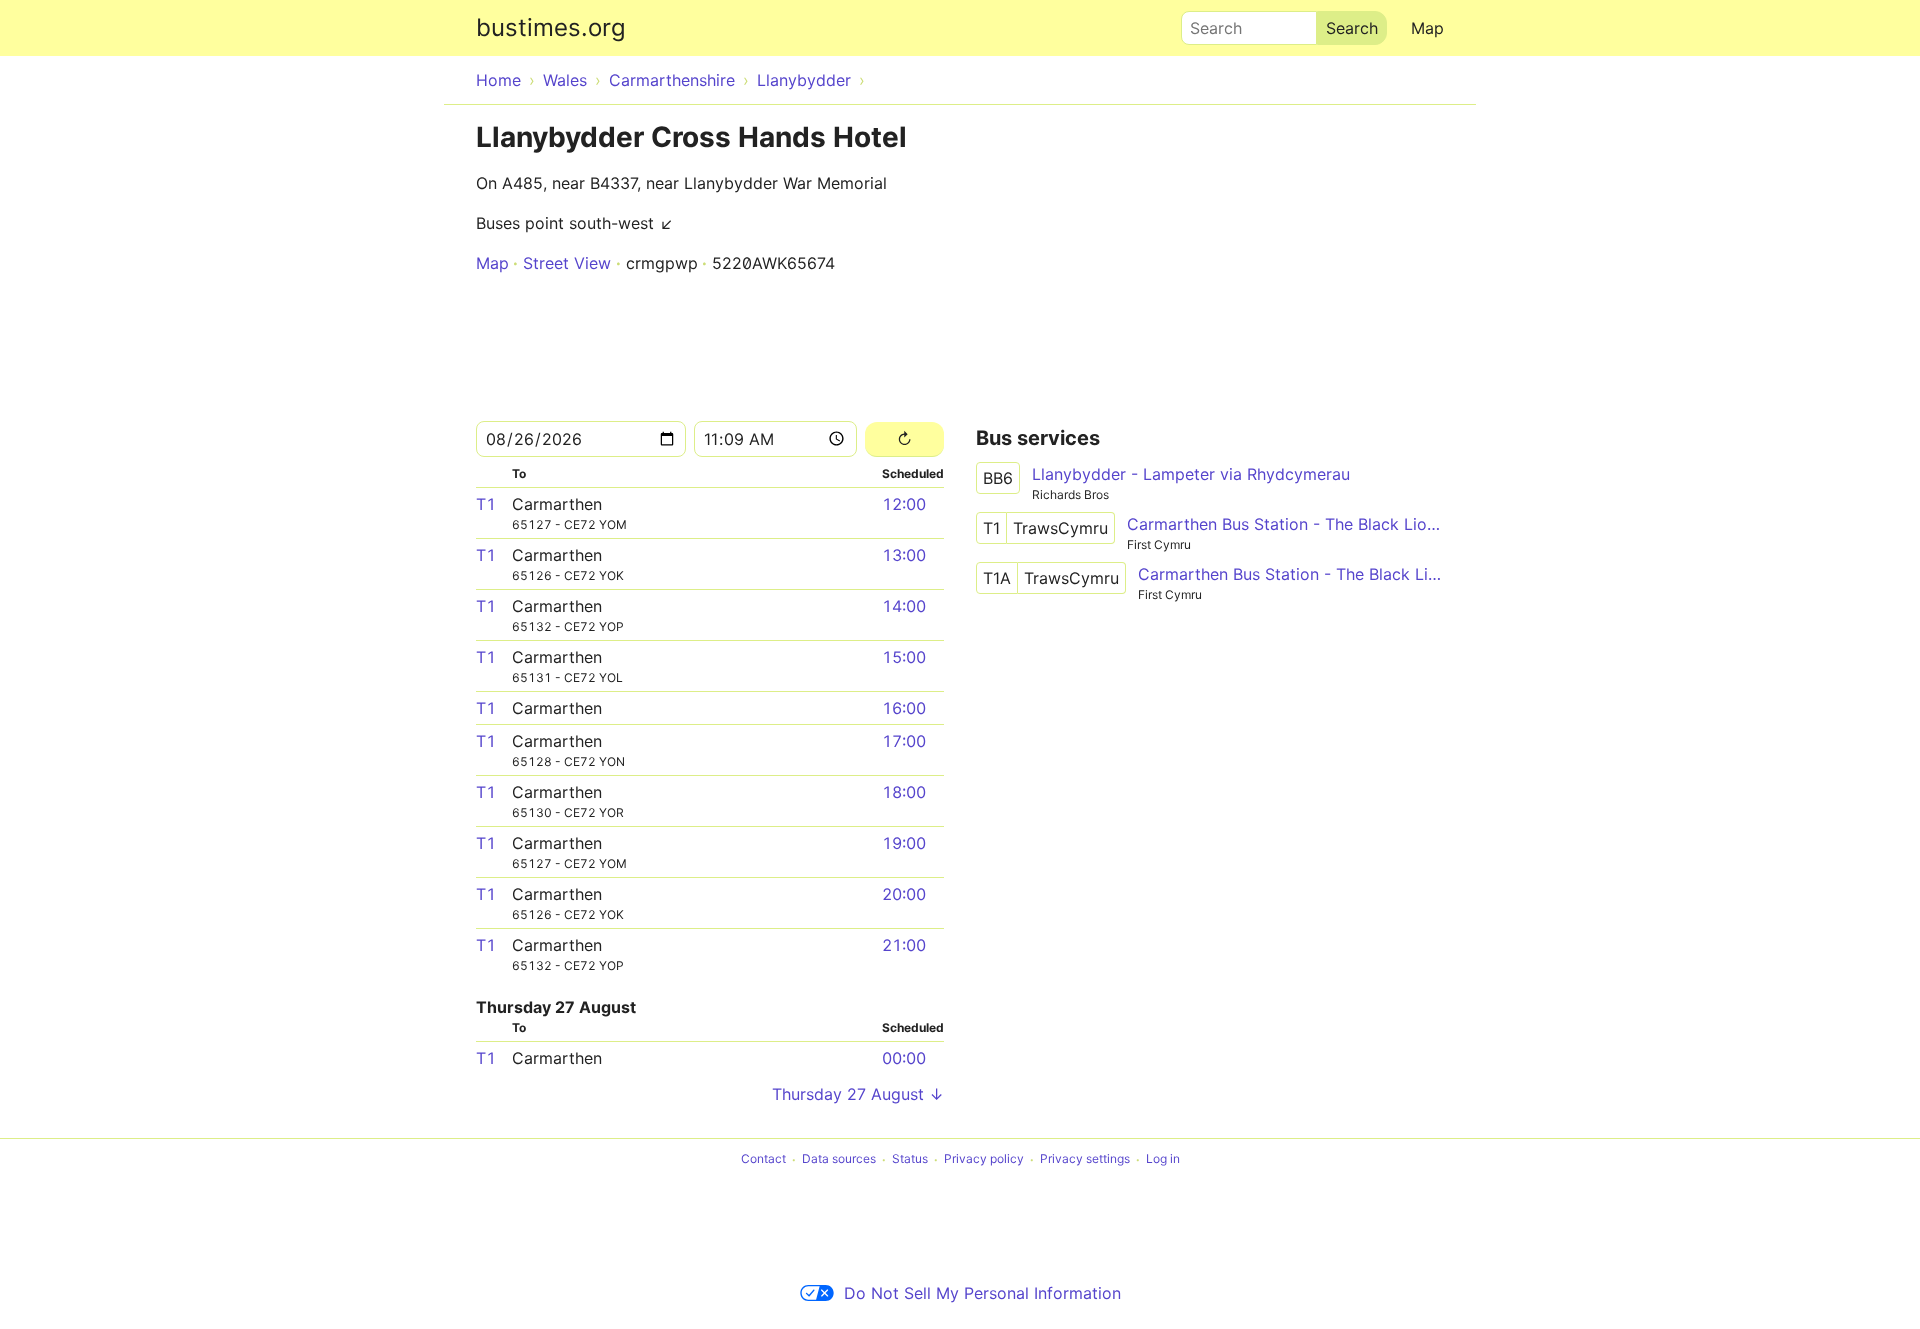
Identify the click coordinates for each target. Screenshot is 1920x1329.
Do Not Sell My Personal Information (982, 1293)
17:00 (904, 741)
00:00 (904, 1058)
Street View (567, 263)
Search (1207, 23)
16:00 (904, 708)
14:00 (904, 606)
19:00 (904, 843)
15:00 (904, 657)
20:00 (904, 894)
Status (910, 1159)
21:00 (904, 945)
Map (1427, 28)
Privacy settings (1085, 1159)
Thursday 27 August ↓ (858, 1094)
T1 (486, 504)
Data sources (839, 1159)
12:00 (904, 504)
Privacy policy (984, 1159)
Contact (763, 1159)
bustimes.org (551, 27)
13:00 (904, 555)
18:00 (904, 792)
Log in (1163, 1159)
